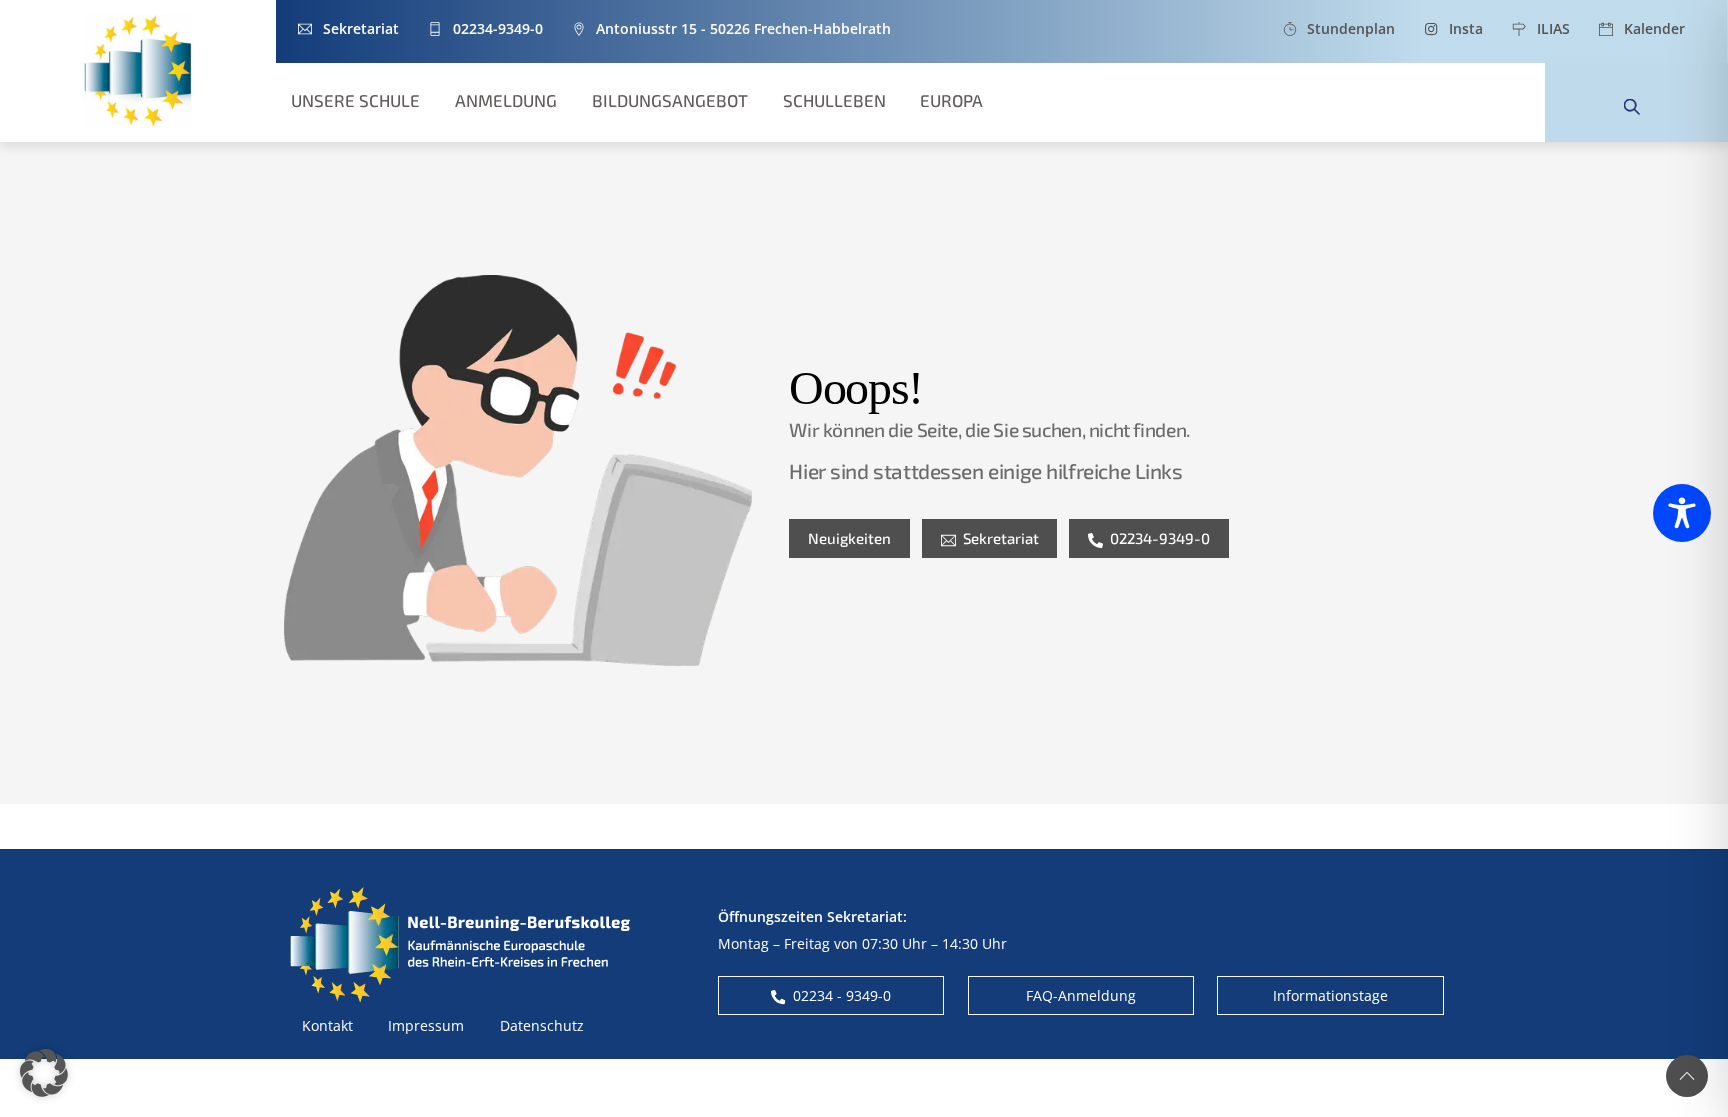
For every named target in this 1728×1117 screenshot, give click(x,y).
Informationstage (1330, 995)
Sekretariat (1001, 538)
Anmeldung (506, 100)
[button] (44, 1073)
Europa (951, 100)
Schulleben (834, 100)
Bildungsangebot (670, 100)
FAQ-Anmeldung (1081, 995)
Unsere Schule (355, 100)
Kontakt (327, 1025)
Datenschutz (542, 1025)
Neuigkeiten (849, 538)
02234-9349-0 (1160, 538)
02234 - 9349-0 (842, 995)
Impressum (426, 1025)
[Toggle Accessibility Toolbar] (1682, 513)
